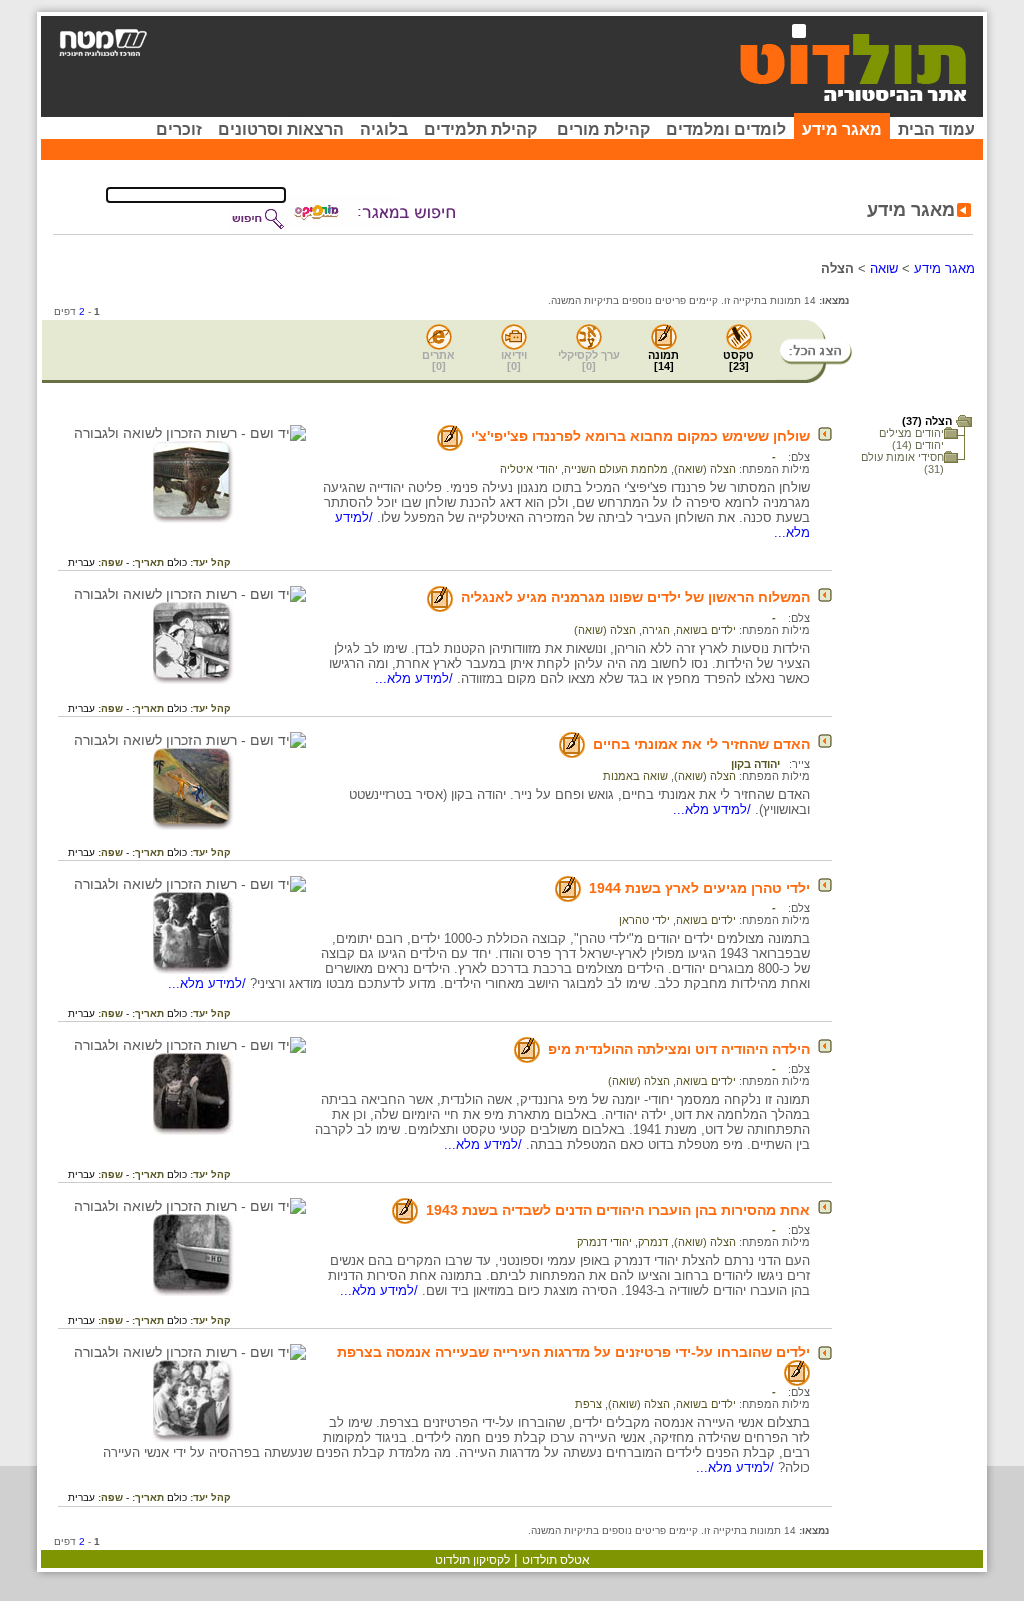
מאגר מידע (842, 129)
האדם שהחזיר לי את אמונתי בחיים (701, 744)
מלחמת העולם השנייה (616, 469)
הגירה (656, 630)
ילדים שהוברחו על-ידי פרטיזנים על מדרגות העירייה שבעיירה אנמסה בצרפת (573, 1352)
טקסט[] (738, 360)
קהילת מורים (603, 129)
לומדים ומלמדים (726, 129)
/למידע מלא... (416, 678)
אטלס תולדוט (556, 1560)
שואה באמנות (635, 776)
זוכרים (179, 129)
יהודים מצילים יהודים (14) (911, 439)
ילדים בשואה (706, 630)
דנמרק (653, 1242)
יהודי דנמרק (604, 1242)
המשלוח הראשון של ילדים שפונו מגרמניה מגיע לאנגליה (635, 597)
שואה (884, 268)
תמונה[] (663, 360)
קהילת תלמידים (480, 129)
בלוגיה (384, 129)
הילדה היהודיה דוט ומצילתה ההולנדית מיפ (679, 1049)
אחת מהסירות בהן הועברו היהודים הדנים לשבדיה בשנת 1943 (618, 1210)
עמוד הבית (936, 129)
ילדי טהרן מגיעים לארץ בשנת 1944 (699, 888)
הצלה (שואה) (705, 469)
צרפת (588, 1404)
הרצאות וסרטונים (281, 129)
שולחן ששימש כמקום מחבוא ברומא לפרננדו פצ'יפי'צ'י (640, 436)
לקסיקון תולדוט (472, 1560)
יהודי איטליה (529, 469)
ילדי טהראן (644, 920)
